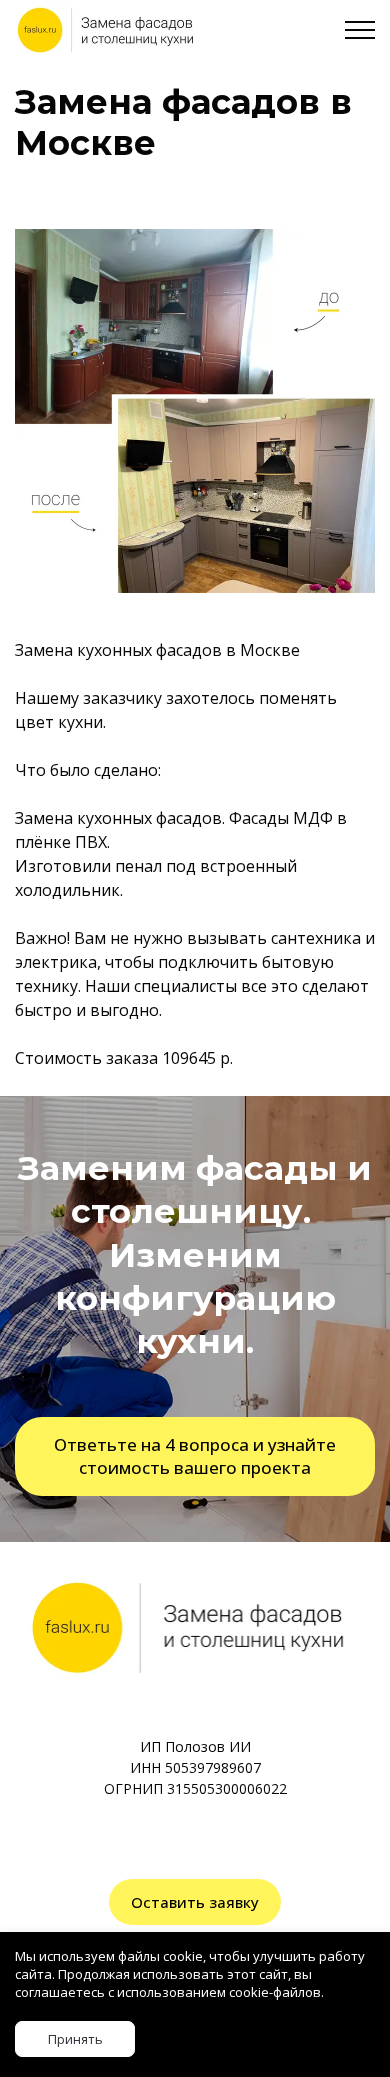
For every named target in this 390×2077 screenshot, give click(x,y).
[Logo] (104, 30)
